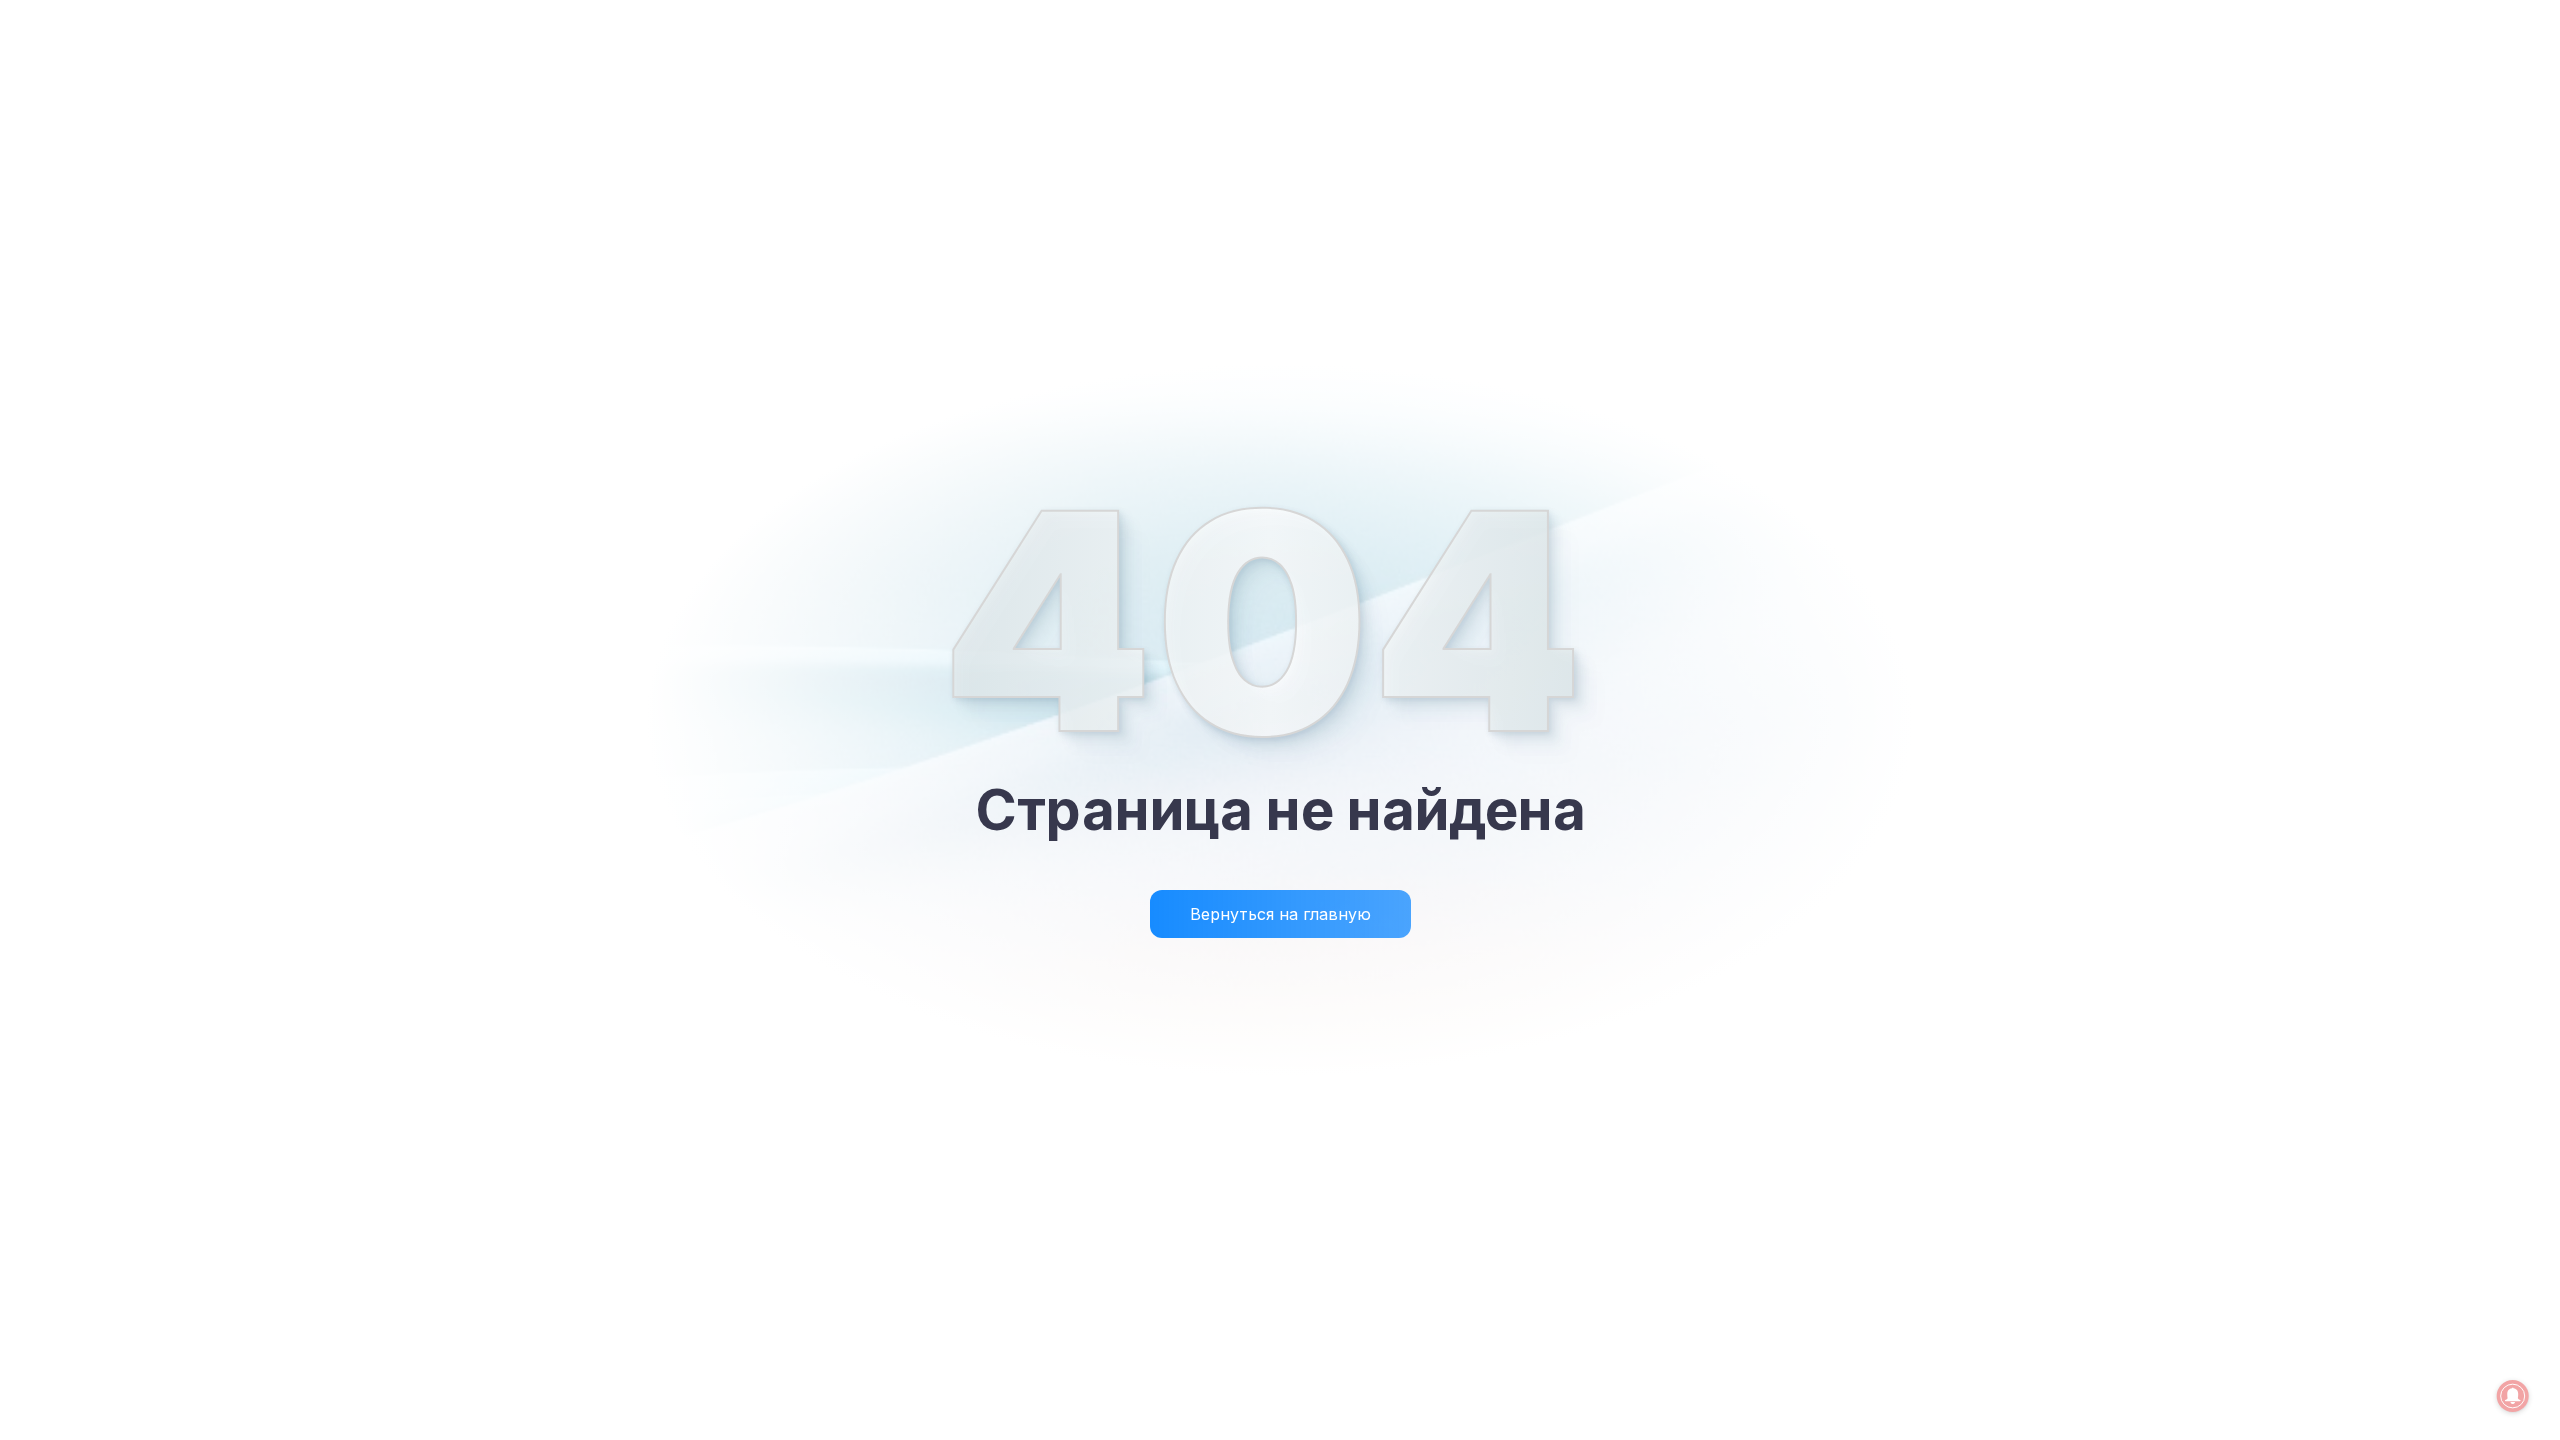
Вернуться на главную (1280, 914)
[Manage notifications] (2513, 1396)
